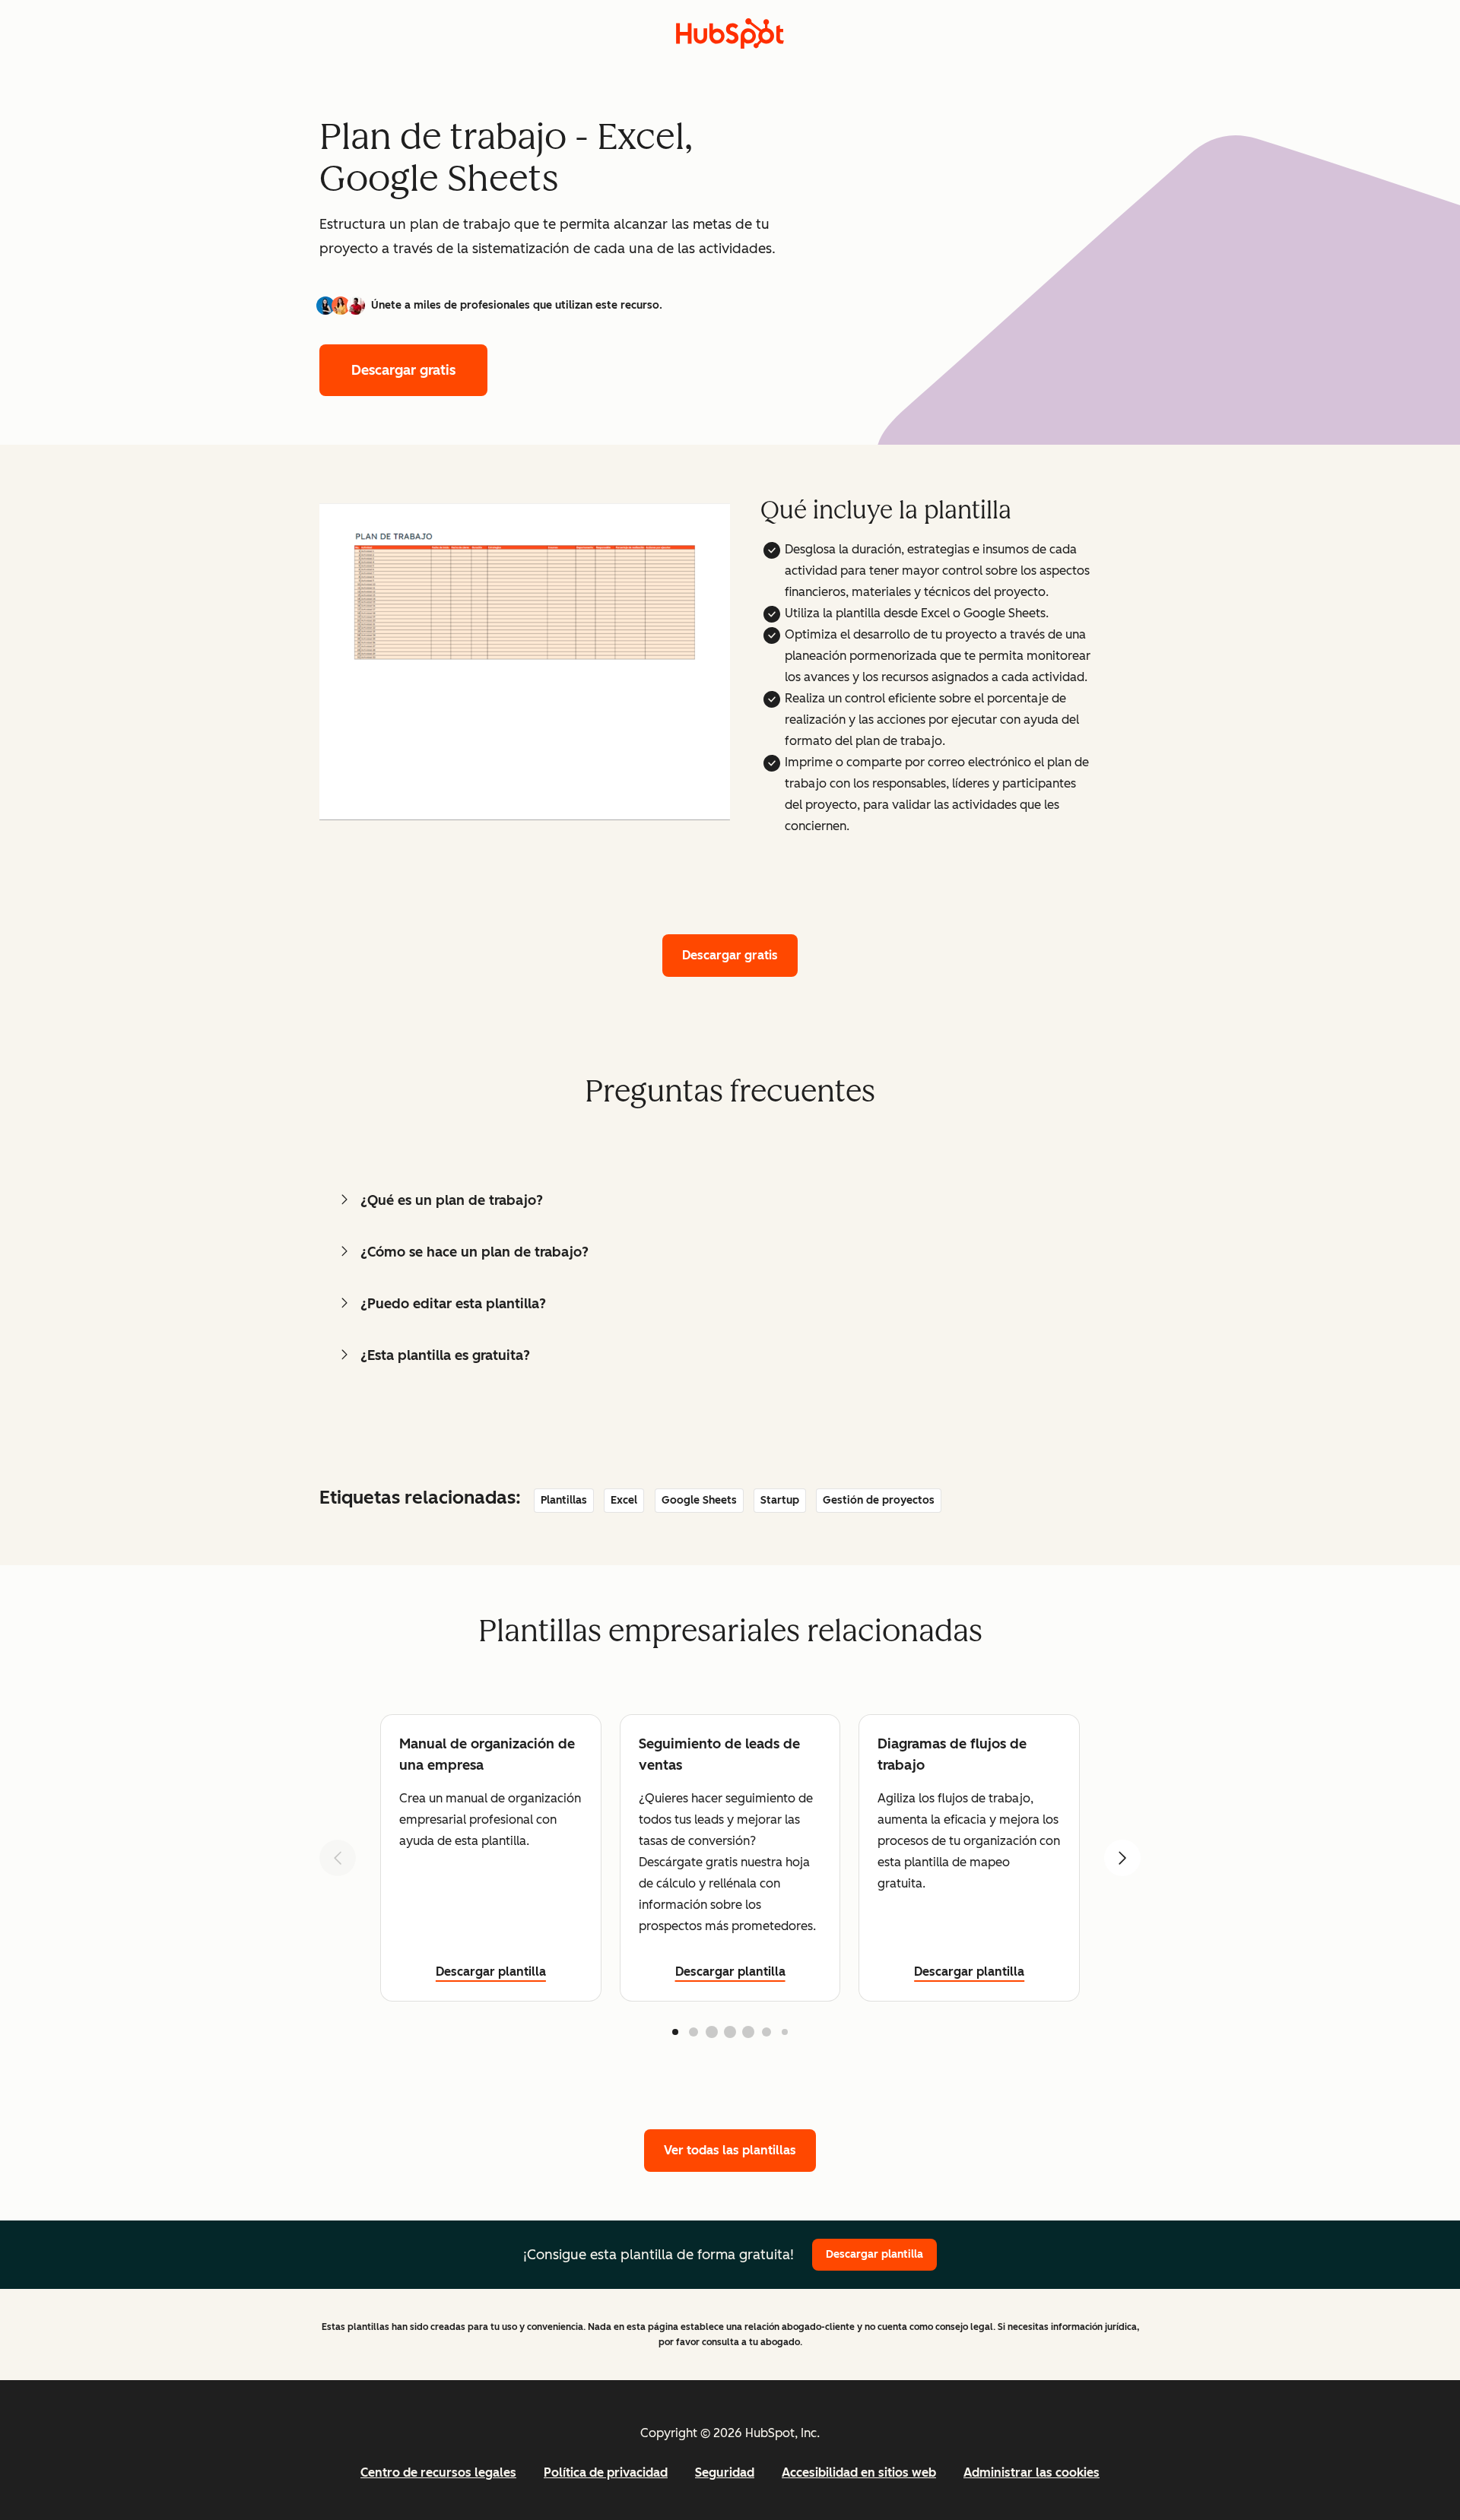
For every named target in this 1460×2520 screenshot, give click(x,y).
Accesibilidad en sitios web (859, 2472)
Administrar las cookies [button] (1032, 2472)
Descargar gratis (403, 370)
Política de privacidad (606, 2472)
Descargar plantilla (491, 1972)
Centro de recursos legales (438, 2472)
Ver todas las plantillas (730, 2150)
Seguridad (725, 2472)
